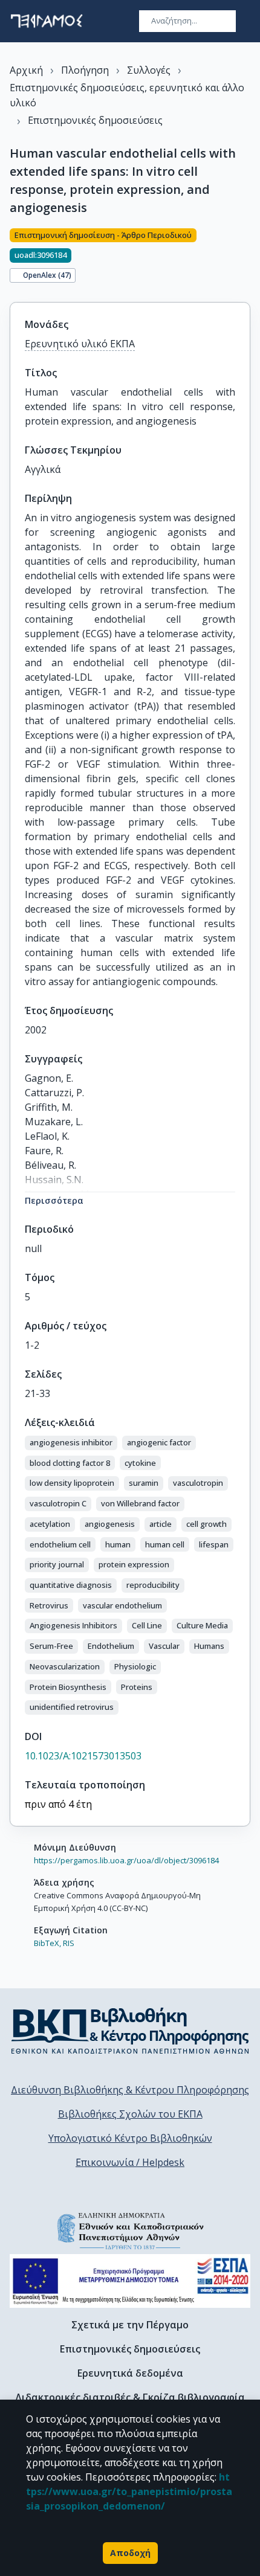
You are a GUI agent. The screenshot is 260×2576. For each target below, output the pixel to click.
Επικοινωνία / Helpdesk (130, 2162)
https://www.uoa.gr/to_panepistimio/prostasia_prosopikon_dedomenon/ (129, 2491)
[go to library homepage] (130, 2031)
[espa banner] (130, 2281)
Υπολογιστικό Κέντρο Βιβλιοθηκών (130, 2138)
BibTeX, (47, 1943)
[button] (71, 1443)
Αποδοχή (130, 2553)
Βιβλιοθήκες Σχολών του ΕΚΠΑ (130, 2114)
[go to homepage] (47, 21)
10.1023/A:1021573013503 (83, 1756)
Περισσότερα (54, 1200)
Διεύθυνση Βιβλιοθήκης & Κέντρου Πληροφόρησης (130, 2090)
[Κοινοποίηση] (245, 258)
